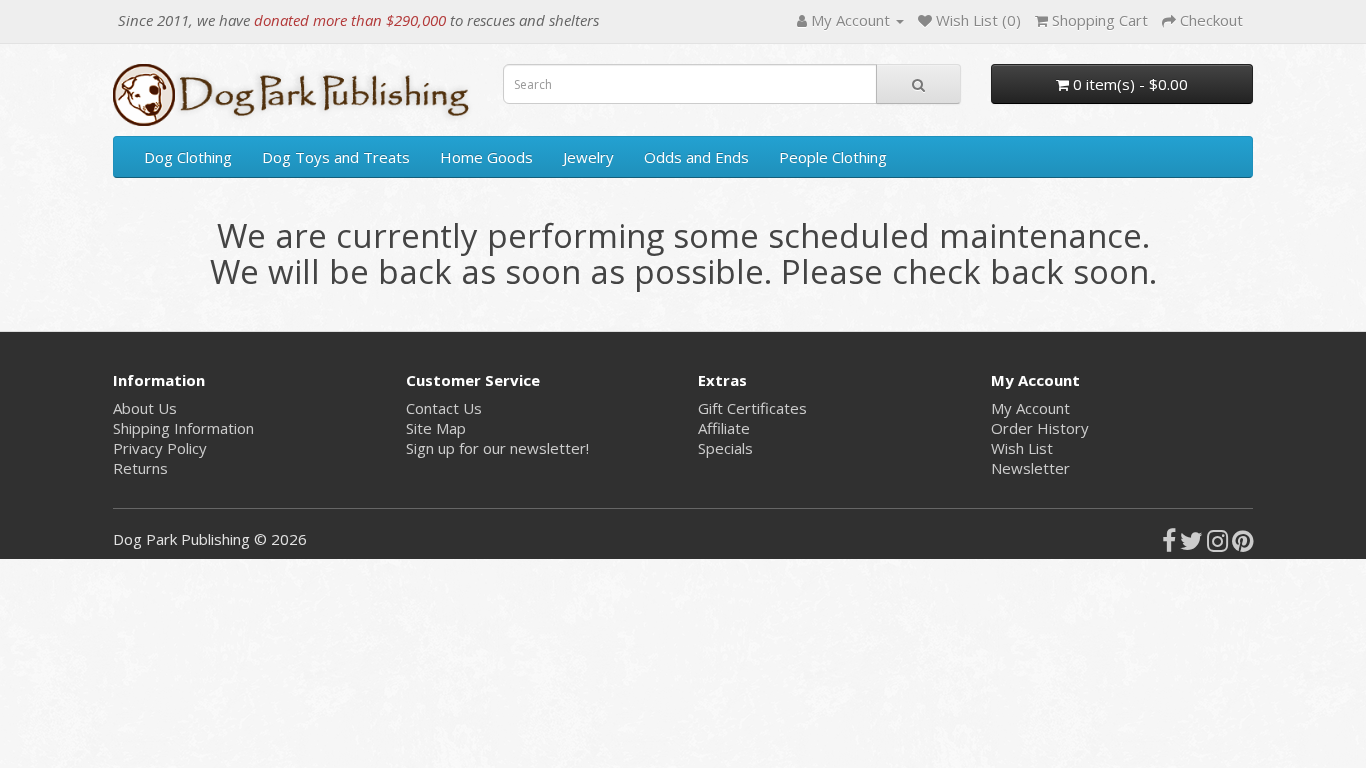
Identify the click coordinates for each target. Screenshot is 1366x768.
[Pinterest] (1242, 544)
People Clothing (833, 157)
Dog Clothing (188, 157)
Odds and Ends (696, 157)
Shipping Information (183, 428)
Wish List (1022, 448)
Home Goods (486, 157)
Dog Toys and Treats (336, 157)
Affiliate (724, 428)
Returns (140, 468)
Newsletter (1030, 468)
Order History (1040, 428)
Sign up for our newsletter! (497, 448)
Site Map (436, 428)
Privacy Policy (160, 448)
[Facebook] (1169, 544)
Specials (725, 448)
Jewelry (588, 157)
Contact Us (444, 408)
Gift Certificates (752, 408)
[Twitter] (1191, 544)
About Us (145, 408)
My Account (1030, 408)
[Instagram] (1217, 544)
